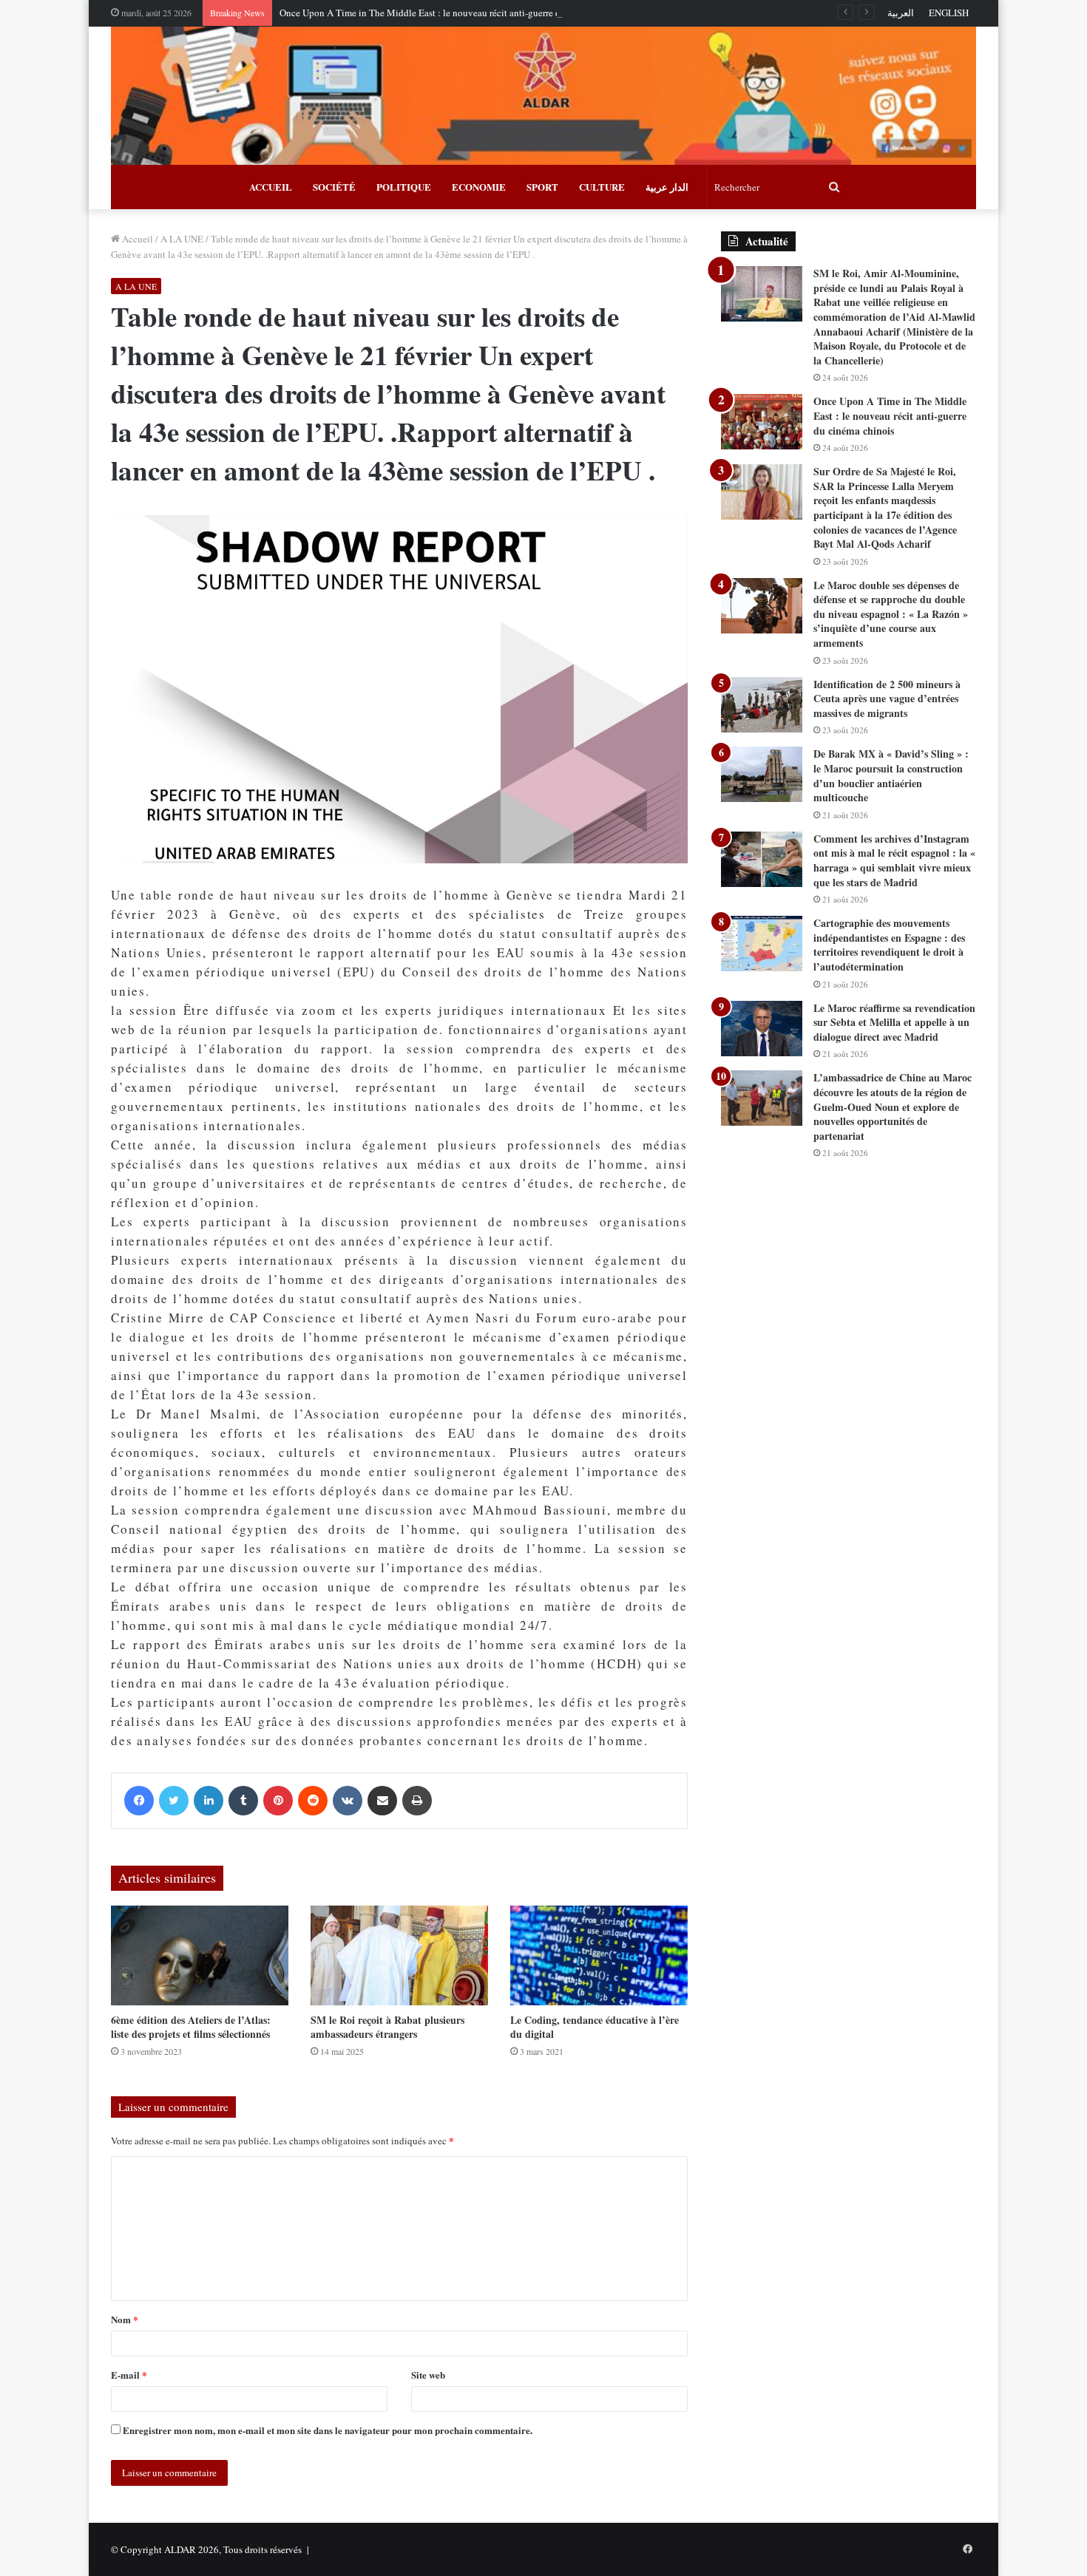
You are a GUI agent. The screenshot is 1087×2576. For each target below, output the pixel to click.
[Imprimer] (417, 1801)
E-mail (129, 2375)
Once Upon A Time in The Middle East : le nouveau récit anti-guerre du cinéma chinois (454, 13)
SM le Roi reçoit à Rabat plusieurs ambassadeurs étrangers (387, 2027)
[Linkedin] (209, 1801)
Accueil (136, 239)
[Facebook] (139, 1801)
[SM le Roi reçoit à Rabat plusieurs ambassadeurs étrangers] (399, 1955)
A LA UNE (182, 239)
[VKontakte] (348, 1801)
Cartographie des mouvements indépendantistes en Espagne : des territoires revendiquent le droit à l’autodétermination (889, 945)
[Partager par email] (382, 1801)
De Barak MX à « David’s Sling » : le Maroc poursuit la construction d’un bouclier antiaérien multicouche (891, 775)
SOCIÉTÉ (334, 187)
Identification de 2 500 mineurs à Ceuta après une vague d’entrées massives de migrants (887, 699)
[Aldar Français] (543, 96)
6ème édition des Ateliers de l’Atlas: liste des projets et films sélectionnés (191, 2027)
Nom (125, 2319)
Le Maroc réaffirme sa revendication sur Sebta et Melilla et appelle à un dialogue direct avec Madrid (894, 1022)
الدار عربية (667, 187)
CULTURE (602, 187)
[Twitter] (174, 1801)
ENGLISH (949, 13)
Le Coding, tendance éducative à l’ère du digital (595, 2027)
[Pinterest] (278, 1801)
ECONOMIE (479, 187)
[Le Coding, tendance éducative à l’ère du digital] (599, 1955)
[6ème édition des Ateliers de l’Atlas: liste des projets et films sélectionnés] (200, 1955)
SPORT (542, 187)
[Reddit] (313, 1801)
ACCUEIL (271, 187)
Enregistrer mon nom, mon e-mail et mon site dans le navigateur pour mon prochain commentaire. (328, 2430)
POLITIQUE (404, 187)
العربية (901, 13)
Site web (428, 2375)
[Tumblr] (243, 1801)
